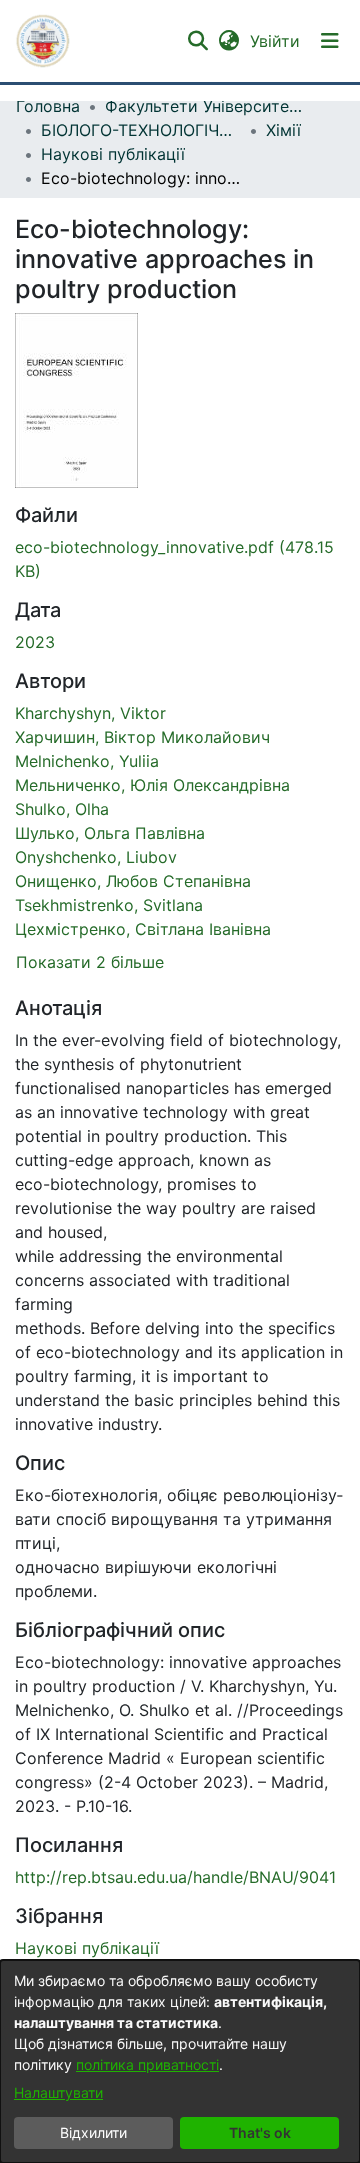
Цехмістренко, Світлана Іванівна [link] (143, 929)
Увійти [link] (276, 41)
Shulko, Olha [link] (62, 809)
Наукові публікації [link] (113, 154)
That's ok (260, 2132)
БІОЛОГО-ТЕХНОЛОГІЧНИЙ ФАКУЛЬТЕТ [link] (141, 130)
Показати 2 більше (90, 962)
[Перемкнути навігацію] (330, 41)
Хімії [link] (283, 130)
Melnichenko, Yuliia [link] (87, 761)
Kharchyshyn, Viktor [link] (90, 713)
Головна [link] (48, 106)
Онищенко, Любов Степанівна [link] (133, 881)
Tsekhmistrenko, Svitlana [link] (109, 905)
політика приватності (147, 2064)
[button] (43, 41)
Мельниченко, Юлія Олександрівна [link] (152, 785)
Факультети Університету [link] (205, 106)
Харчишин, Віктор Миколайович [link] (142, 737)
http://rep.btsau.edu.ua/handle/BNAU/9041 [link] (175, 1877)
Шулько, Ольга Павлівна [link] (110, 833)
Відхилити (93, 2132)
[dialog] (180, 2061)
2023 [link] (35, 642)
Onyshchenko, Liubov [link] (96, 857)
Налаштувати (58, 2092)
